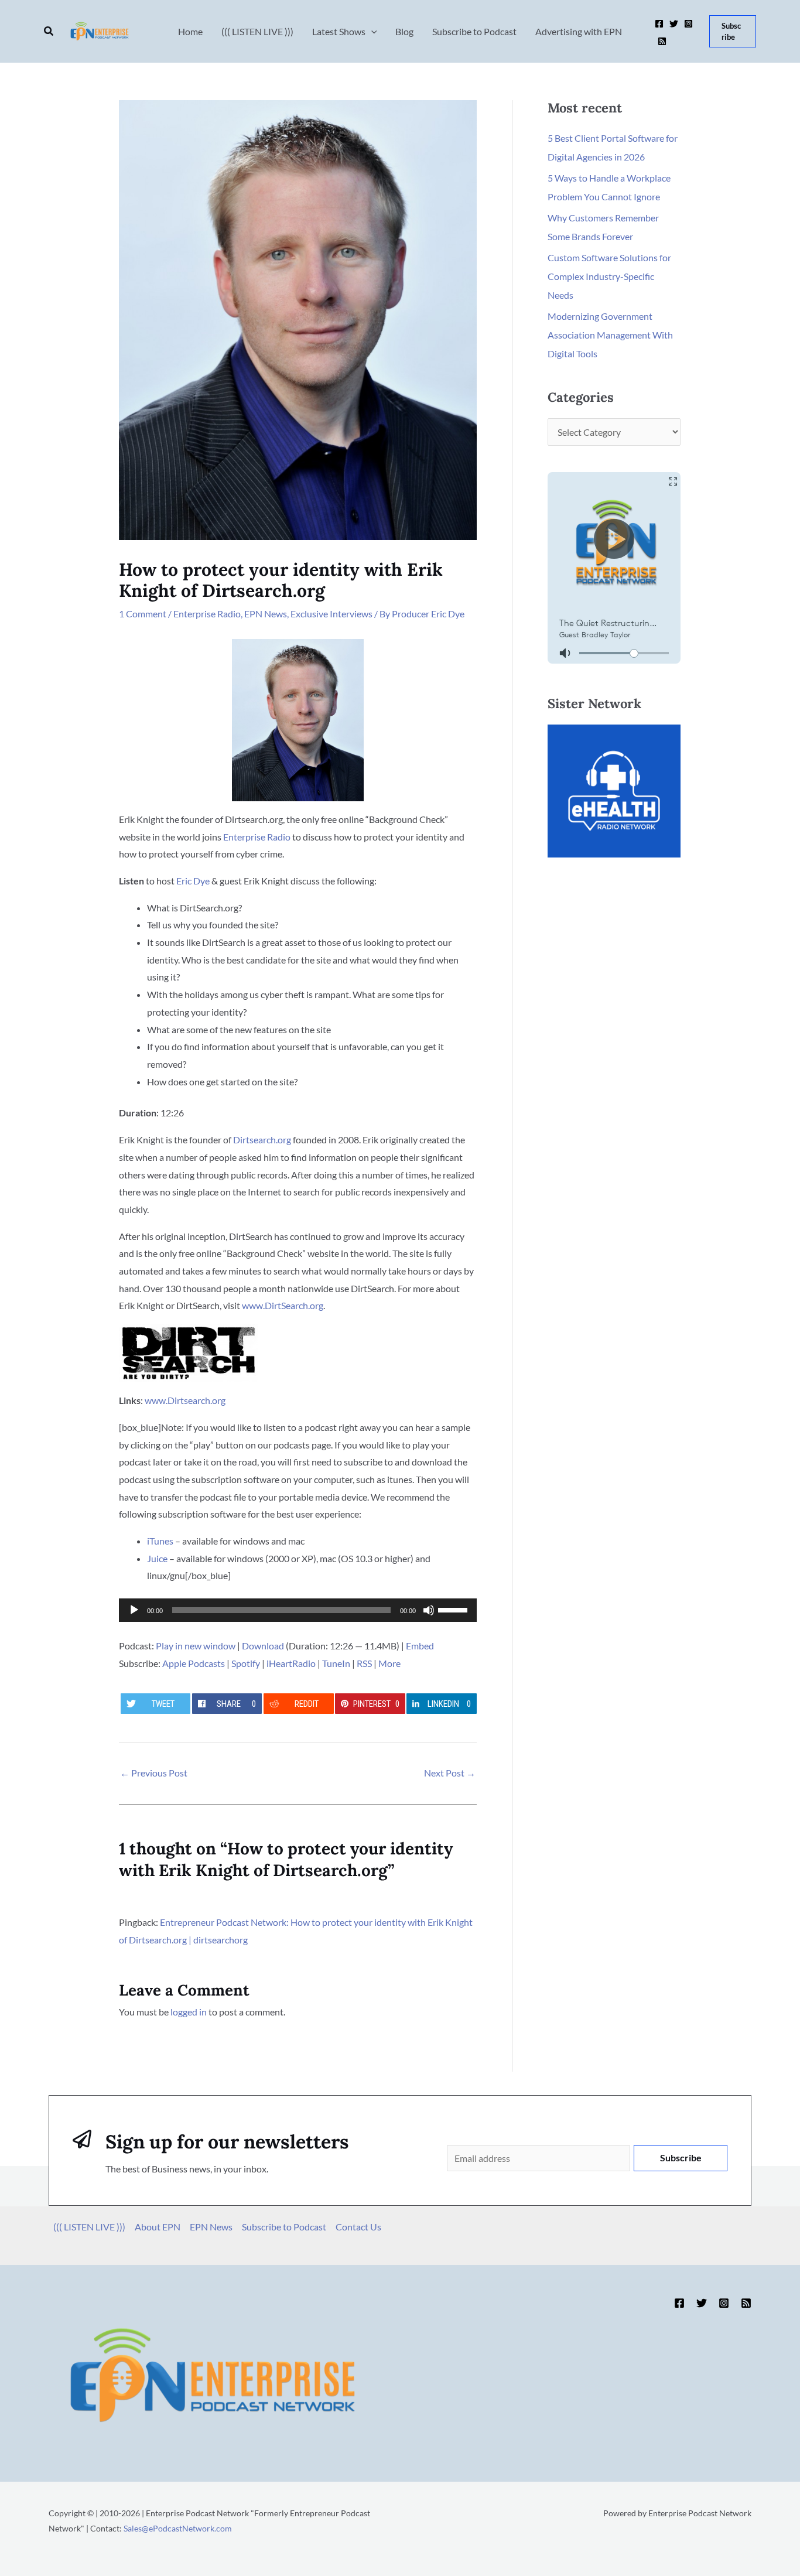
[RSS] (662, 41)
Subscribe (681, 2158)
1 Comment (143, 614)
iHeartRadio (291, 1663)
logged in (189, 2012)
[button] (49, 31)
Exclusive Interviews (331, 614)
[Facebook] (659, 24)
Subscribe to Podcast (284, 2227)
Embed (420, 1646)
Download (263, 1646)
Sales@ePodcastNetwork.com (178, 2528)
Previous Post (154, 1773)
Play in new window (196, 1646)
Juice (157, 1558)
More (389, 1663)
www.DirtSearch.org (283, 1305)
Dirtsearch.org (262, 1140)
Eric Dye (193, 881)
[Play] (134, 1610)
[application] (298, 1610)
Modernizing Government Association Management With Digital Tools (610, 335)
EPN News (266, 614)
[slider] (454, 1609)
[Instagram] (688, 24)
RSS (364, 1663)
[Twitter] (674, 24)
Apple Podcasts (194, 1663)
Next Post (450, 1773)
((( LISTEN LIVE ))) (89, 2227)
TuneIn (336, 1663)
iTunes (160, 1541)
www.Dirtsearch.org (185, 1400)
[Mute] (429, 1610)
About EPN (158, 2227)
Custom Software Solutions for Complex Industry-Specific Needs (609, 276)
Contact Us (358, 2227)
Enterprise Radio (207, 614)
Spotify (246, 1663)
